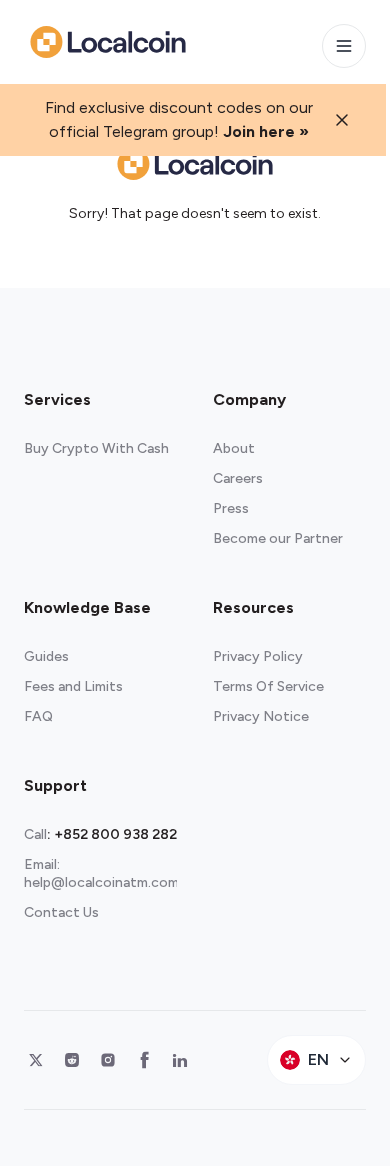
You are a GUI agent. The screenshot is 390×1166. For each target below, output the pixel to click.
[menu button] (344, 46)
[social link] (36, 1060)
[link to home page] (108, 42)
